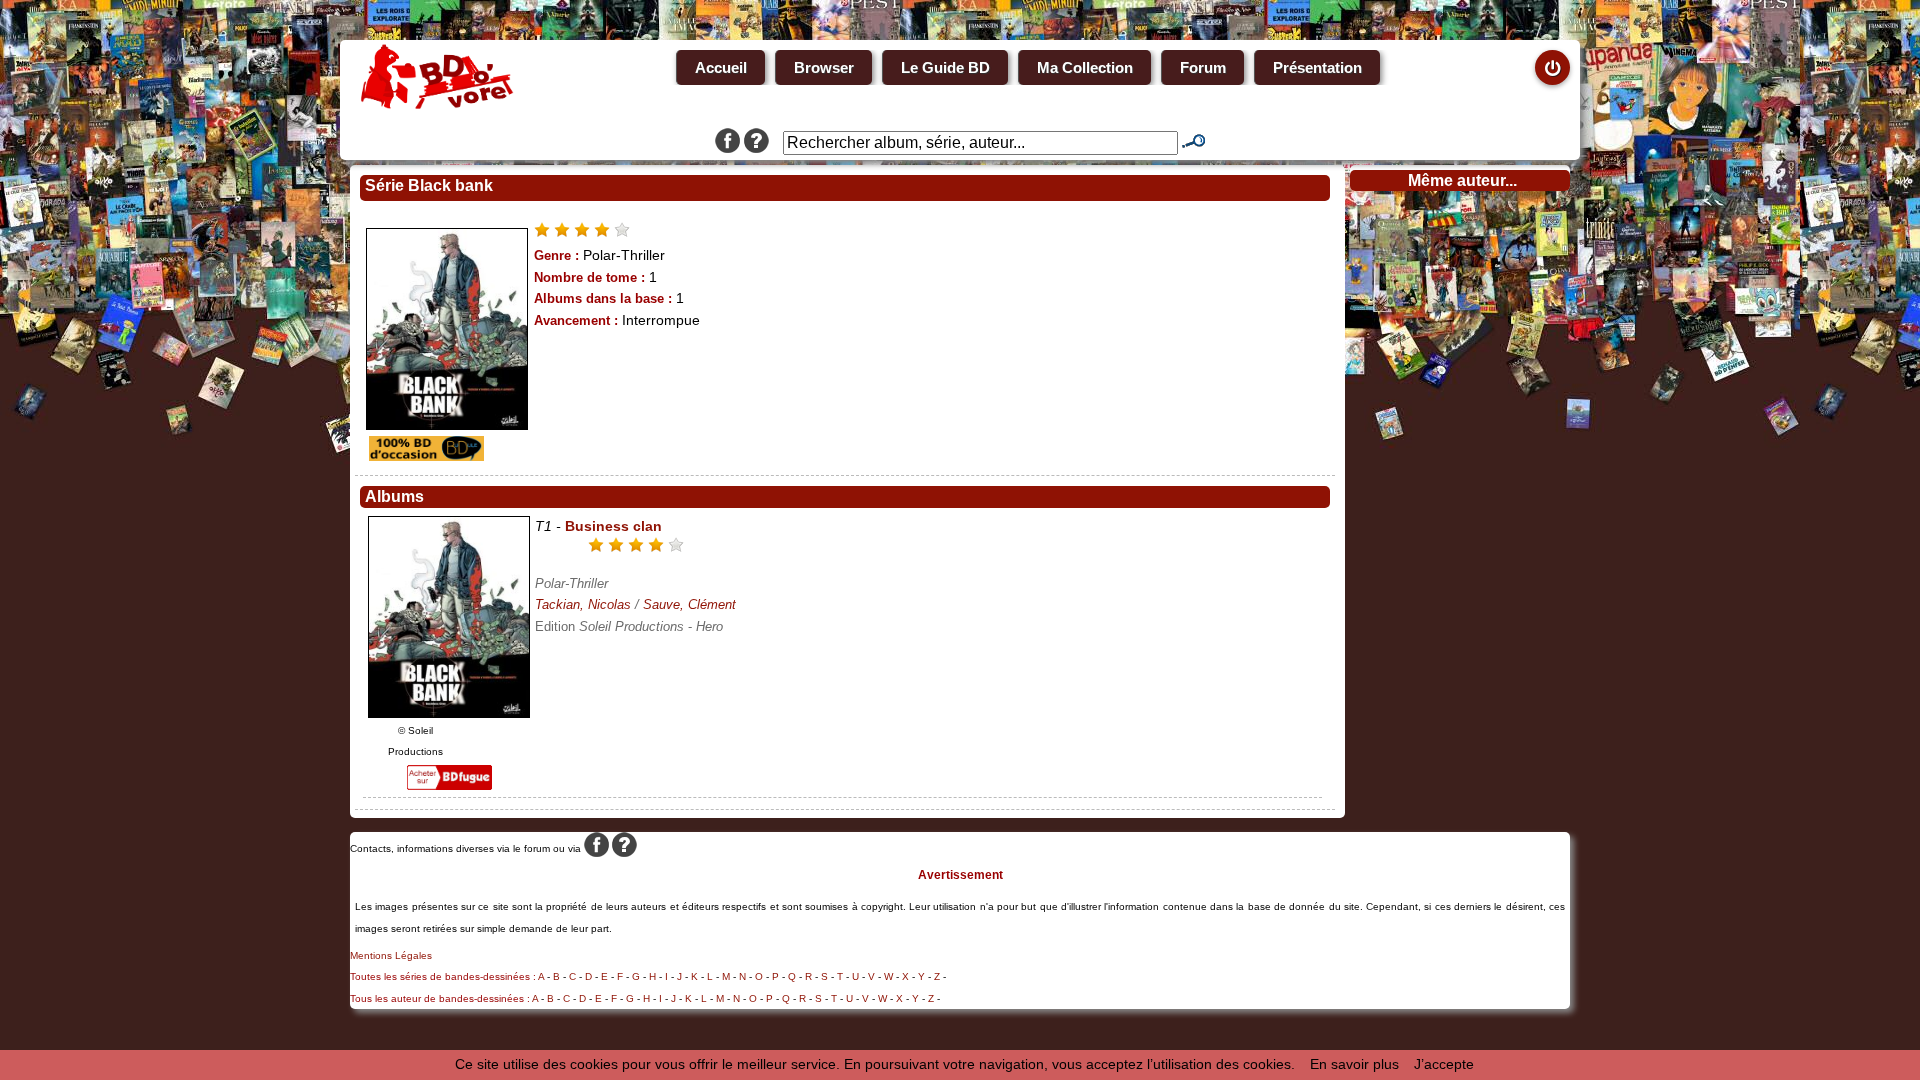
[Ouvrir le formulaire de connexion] (1552, 67)
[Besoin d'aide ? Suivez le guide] (756, 143)
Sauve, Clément (689, 604)
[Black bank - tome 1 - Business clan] (449, 713)
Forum (1203, 67)
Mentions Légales (391, 955)
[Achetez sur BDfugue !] (449, 785)
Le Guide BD (945, 67)
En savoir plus (1354, 1064)
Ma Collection (1085, 67)
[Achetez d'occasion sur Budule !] (424, 456)
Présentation (1317, 67)
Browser (824, 67)
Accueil (721, 67)
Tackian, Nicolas (583, 604)
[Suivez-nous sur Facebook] (727, 143)
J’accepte (1444, 1064)
